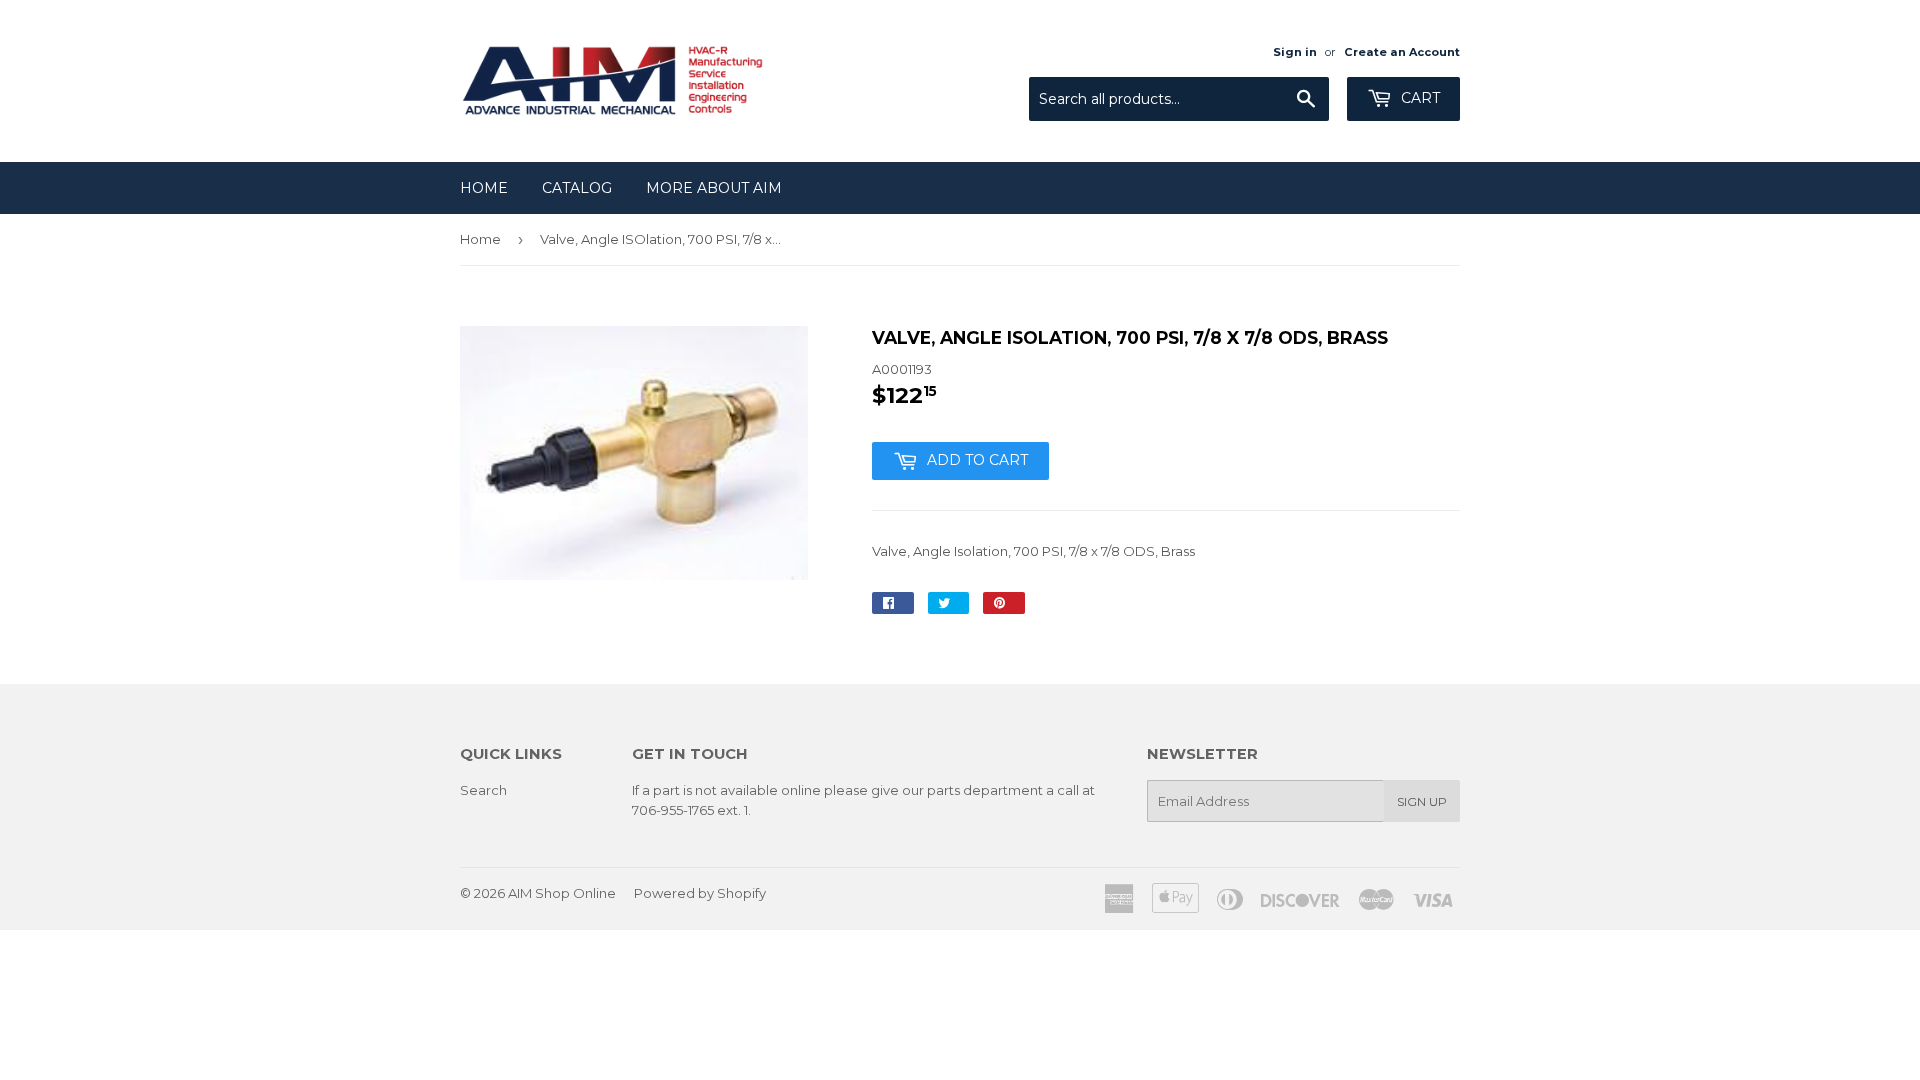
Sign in (1295, 52)
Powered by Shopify (700, 893)
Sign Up (1422, 801)
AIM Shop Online (562, 893)
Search (483, 790)
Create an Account (1402, 52)
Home (484, 188)
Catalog (577, 188)
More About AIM (714, 188)
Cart (1418, 98)
